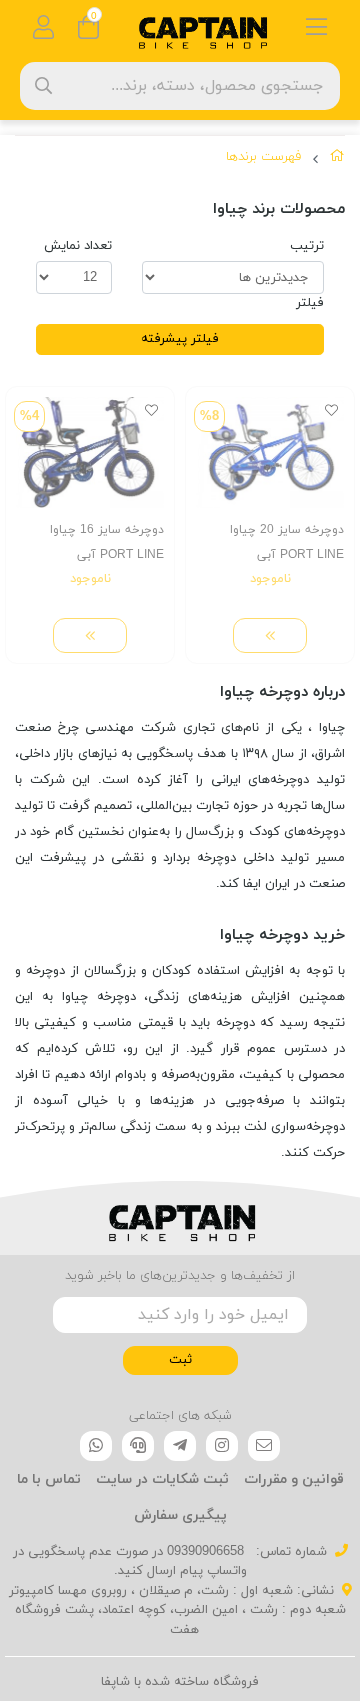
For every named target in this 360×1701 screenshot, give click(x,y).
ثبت (180, 1360)
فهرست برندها (263, 157)
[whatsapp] (96, 1446)
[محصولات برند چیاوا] (180, 1218)
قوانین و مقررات (294, 1479)
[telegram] (180, 1446)
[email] (264, 1446)
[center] (43, 85)
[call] (138, 1446)
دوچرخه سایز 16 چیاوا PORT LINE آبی (107, 542)
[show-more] (270, 635)
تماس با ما (49, 1479)
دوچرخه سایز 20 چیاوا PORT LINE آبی (287, 542)
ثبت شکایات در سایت (162, 1479)
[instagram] (222, 1446)
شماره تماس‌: (289, 1552)
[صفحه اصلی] (337, 160)
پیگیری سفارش (180, 1515)
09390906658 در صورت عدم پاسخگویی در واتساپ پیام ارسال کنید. (130, 1562)
